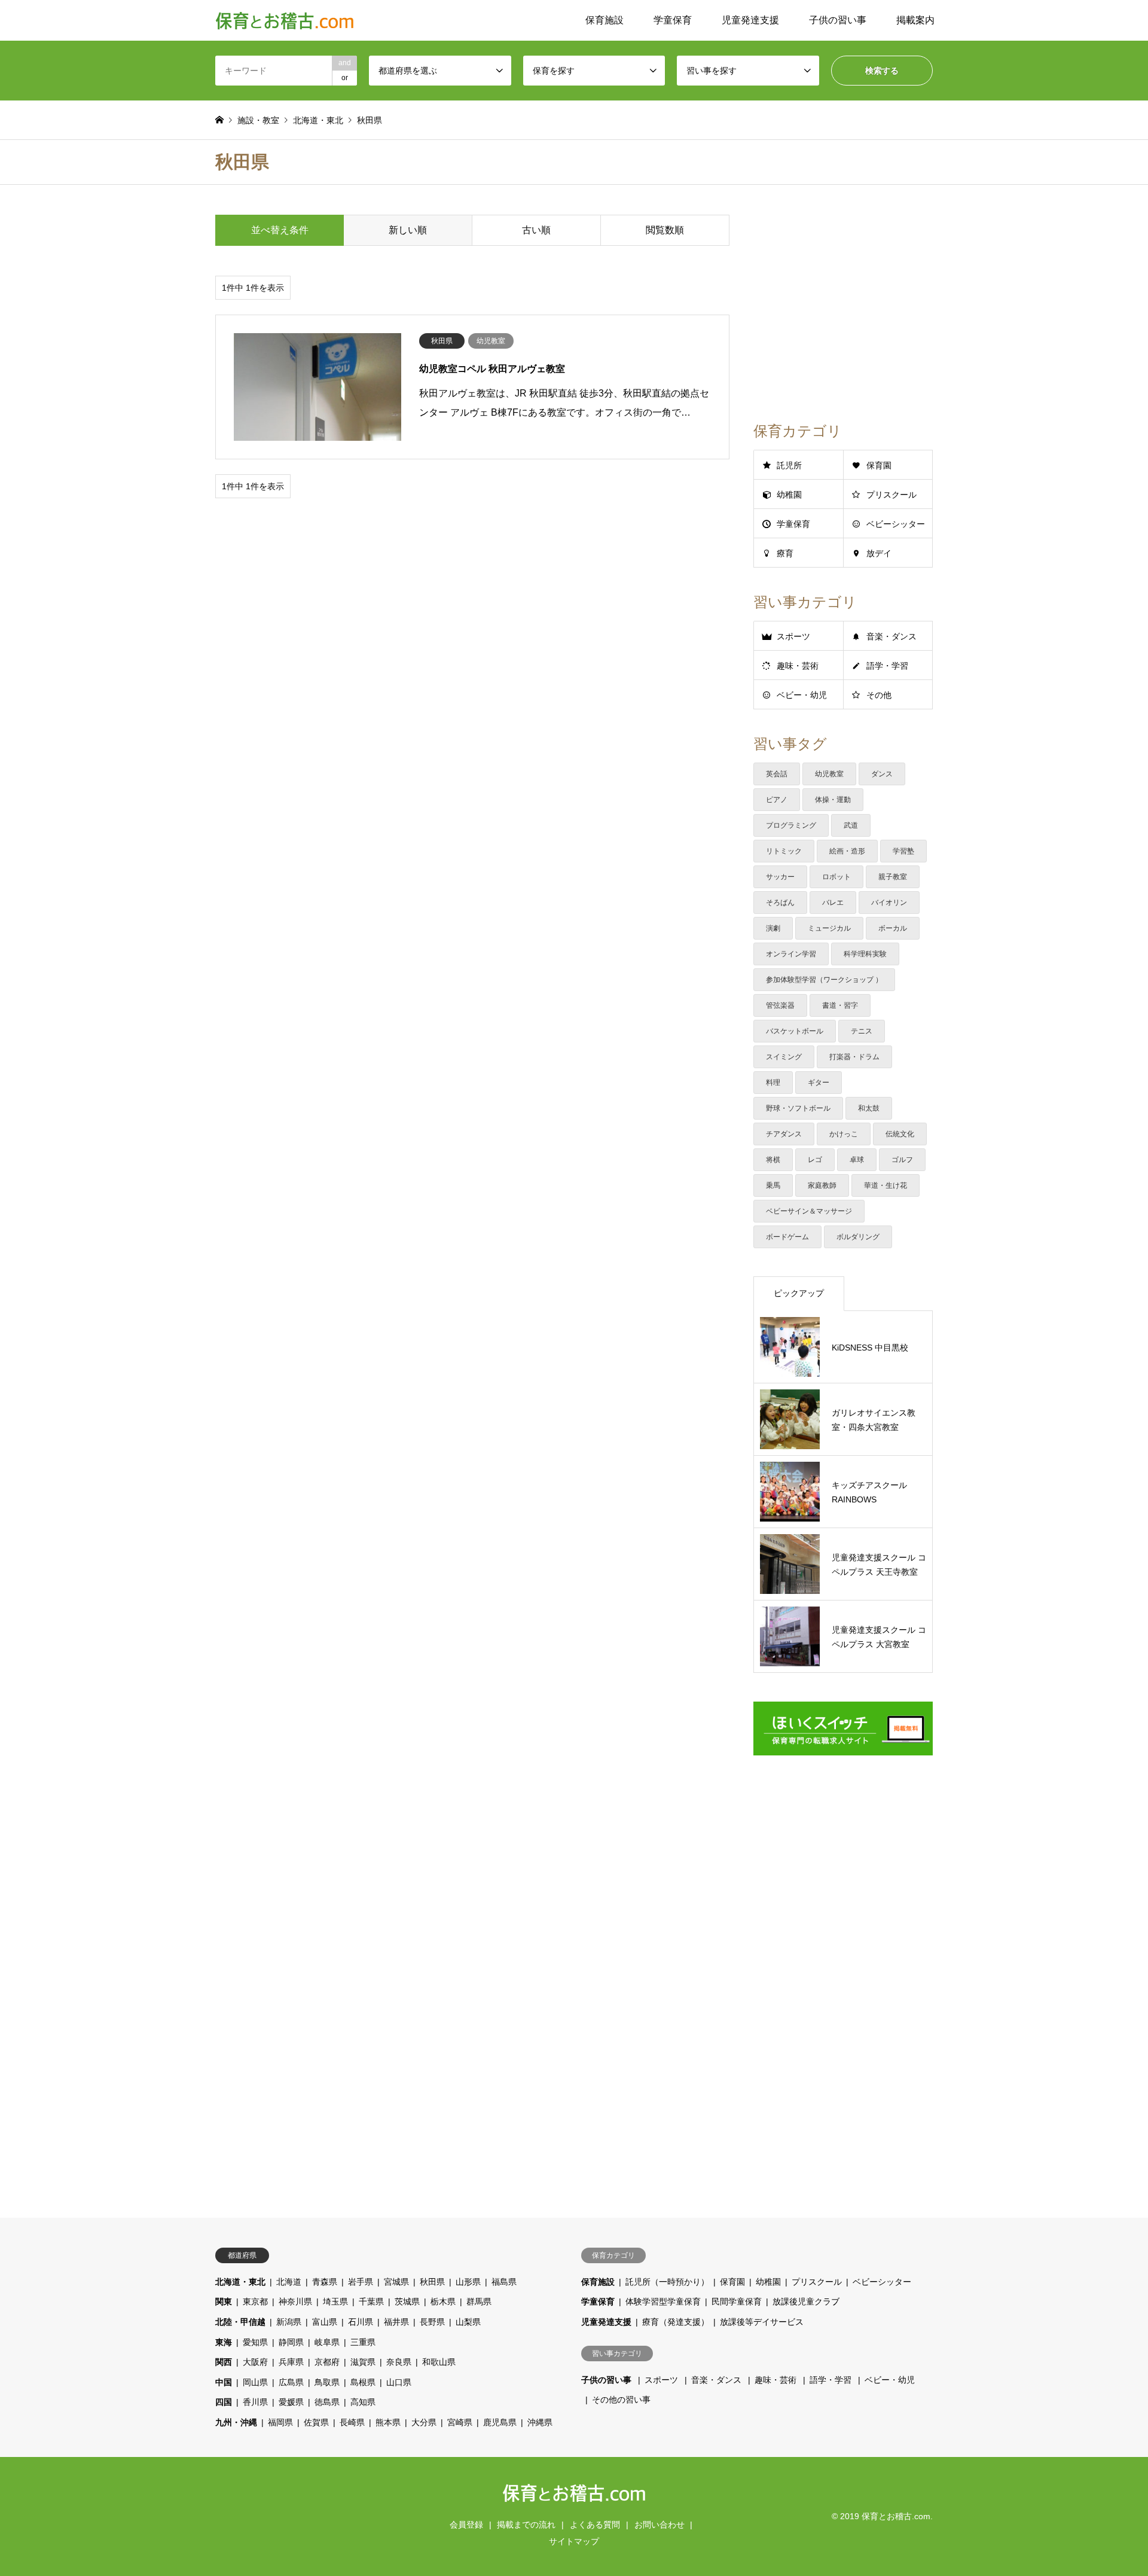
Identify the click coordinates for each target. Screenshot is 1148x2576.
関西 (224, 2362)
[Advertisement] (472, 604)
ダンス (882, 774)
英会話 (777, 774)
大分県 (424, 2422)
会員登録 (466, 2525)
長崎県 (352, 2422)
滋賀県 (363, 2362)
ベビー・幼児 (802, 695)
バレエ (833, 903)
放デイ (879, 553)
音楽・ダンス (891, 636)
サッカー (780, 877)
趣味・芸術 (798, 666)
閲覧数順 (665, 230)
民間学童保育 (737, 2301)
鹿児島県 (500, 2422)
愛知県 (255, 2342)
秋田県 (432, 2282)
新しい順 (408, 230)
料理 (773, 1083)
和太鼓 (869, 1108)
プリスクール (891, 495)
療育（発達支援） (676, 2322)
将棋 (773, 1160)
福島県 (504, 2282)
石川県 (361, 2322)
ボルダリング (858, 1237)
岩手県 (361, 2282)
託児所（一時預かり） (667, 2282)
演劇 (773, 928)
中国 (224, 2382)
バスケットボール (795, 1031)
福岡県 (280, 2422)
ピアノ (777, 800)
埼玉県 (335, 2301)
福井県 (396, 2322)
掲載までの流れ (526, 2525)
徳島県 (327, 2402)
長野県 (432, 2322)
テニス (862, 1031)
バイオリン (889, 903)
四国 (224, 2402)
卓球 (857, 1160)
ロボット (836, 877)
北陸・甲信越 (240, 2322)
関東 (224, 2301)
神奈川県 (295, 2301)
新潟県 (289, 2322)
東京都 (255, 2301)
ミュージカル (829, 928)
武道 (851, 825)
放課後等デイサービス (762, 2322)
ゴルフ (902, 1160)
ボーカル (893, 928)
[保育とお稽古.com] (285, 20)
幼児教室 (829, 774)
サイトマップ (574, 2541)
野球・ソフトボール (798, 1108)
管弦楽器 (780, 1005)
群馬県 (479, 2301)
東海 (224, 2342)
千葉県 (371, 2301)
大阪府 (255, 2362)
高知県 (363, 2402)
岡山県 (255, 2382)
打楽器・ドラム (854, 1057)
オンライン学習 (791, 954)
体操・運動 (833, 800)
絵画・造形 (847, 851)
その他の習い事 (621, 2400)
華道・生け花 (886, 1185)
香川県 (255, 2402)
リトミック (784, 851)
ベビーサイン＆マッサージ (809, 1211)
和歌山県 (439, 2362)
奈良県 (399, 2362)
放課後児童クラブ (806, 2301)
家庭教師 (822, 1185)
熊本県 (388, 2422)
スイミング (784, 1057)
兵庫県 (291, 2362)
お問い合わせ (660, 2525)
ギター (819, 1083)
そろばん (780, 903)
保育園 (879, 465)
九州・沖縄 (236, 2422)
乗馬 (773, 1185)
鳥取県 (327, 2382)
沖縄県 (540, 2422)
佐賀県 (316, 2422)
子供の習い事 (838, 20)
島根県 (363, 2382)
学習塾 (903, 851)
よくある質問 (595, 2525)
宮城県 (396, 2282)
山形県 (468, 2282)
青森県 (325, 2282)
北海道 (289, 2282)
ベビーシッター (896, 524)
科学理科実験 (865, 954)
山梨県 (468, 2322)
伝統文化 (900, 1134)
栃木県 (443, 2301)
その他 (879, 695)
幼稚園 (789, 495)
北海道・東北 (240, 2282)
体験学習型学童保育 (663, 2301)
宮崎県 (460, 2422)
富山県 (325, 2322)
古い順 (536, 230)
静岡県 (291, 2342)
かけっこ (844, 1134)
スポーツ (793, 636)
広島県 (291, 2382)
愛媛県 (291, 2402)
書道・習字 (840, 1005)
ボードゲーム (787, 1237)
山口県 (399, 2382)
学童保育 (673, 20)
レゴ (815, 1160)
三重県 (363, 2342)
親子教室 (893, 877)
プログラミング (791, 825)
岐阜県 (327, 2342)
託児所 (789, 465)
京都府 (327, 2362)
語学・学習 (887, 666)
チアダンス (784, 1134)
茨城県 (407, 2301)
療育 (785, 553)
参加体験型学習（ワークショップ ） (824, 980)
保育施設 (604, 20)
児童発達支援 (750, 20)
